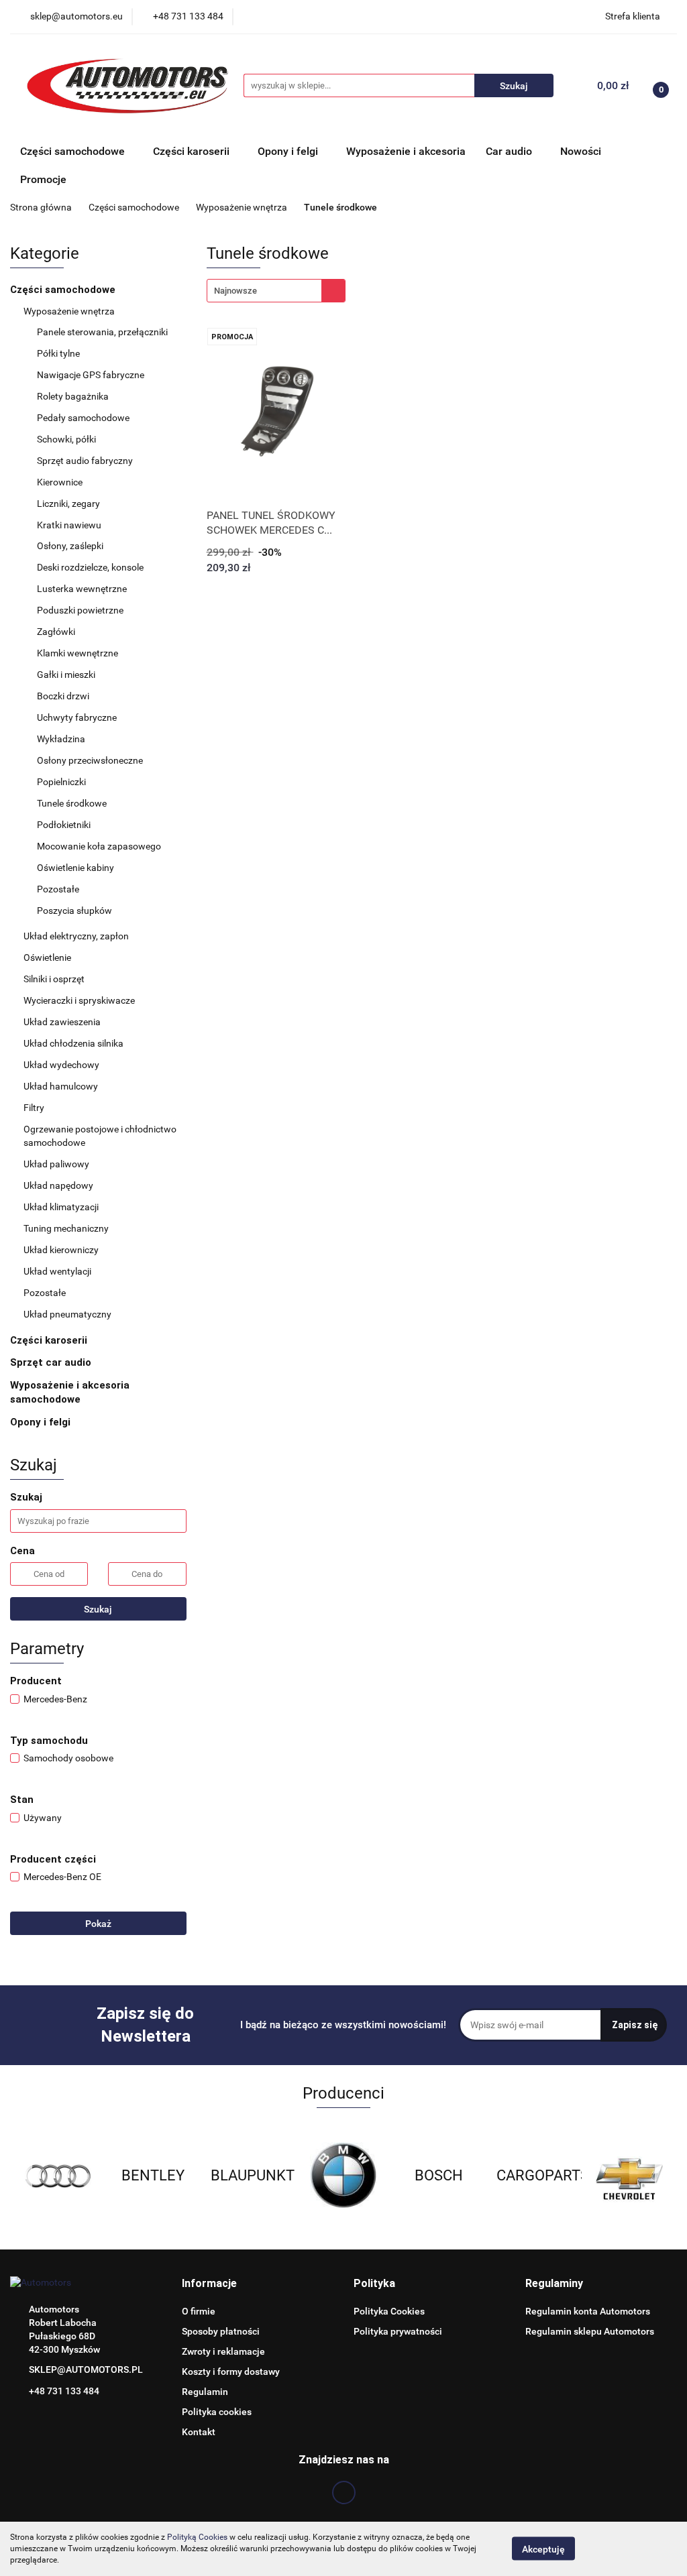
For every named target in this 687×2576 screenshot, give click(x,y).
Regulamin (205, 2392)
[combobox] (276, 291)
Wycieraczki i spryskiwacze (80, 1000)
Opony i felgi (42, 1422)
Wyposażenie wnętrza (70, 311)
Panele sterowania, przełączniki (102, 332)
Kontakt (199, 2432)
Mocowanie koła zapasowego (99, 846)
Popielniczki (61, 782)
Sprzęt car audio (52, 1362)
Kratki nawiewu (69, 525)
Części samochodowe (64, 290)
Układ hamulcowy (62, 1086)
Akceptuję (543, 2549)
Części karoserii (50, 1340)
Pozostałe (58, 889)
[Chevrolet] (534, 2176)
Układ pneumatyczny (68, 1314)
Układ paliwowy (57, 1164)
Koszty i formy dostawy (231, 2372)
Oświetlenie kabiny (75, 868)
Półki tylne (58, 353)
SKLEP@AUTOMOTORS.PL (86, 2369)
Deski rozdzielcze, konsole (90, 567)
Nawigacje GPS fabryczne (91, 375)
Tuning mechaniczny (67, 1228)
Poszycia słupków (74, 911)
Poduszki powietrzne (80, 610)
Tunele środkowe (72, 803)
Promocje (43, 179)
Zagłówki (56, 632)
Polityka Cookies (389, 2311)
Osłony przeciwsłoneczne (90, 760)
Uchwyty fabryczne (77, 717)
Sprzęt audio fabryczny (86, 461)
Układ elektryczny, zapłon (77, 936)
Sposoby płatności (221, 2331)
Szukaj (98, 1609)
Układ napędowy (59, 1185)
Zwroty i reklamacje (223, 2351)
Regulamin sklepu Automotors (590, 2331)
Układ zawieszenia (63, 1022)
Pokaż (98, 1924)
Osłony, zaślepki (70, 546)
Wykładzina (61, 739)
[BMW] (248, 2176)
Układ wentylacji (58, 1271)
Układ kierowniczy (62, 1250)
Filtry (35, 1108)
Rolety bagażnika (73, 396)
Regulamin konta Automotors (588, 2311)
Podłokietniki (64, 825)
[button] (209, 2284)
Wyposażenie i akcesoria (406, 151)
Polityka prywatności (398, 2331)
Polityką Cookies (197, 2537)
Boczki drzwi (63, 696)
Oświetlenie (48, 957)
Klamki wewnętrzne (77, 653)
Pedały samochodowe (83, 418)
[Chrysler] (629, 2176)
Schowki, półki (66, 439)
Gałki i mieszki (67, 675)
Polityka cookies (217, 2412)
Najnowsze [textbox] (235, 291)
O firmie (199, 2311)
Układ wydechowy (62, 1065)
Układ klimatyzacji (62, 1207)
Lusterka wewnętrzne (82, 589)
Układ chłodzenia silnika (74, 1043)
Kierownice (60, 482)
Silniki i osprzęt (55, 979)
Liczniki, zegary (68, 504)
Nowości (581, 151)
